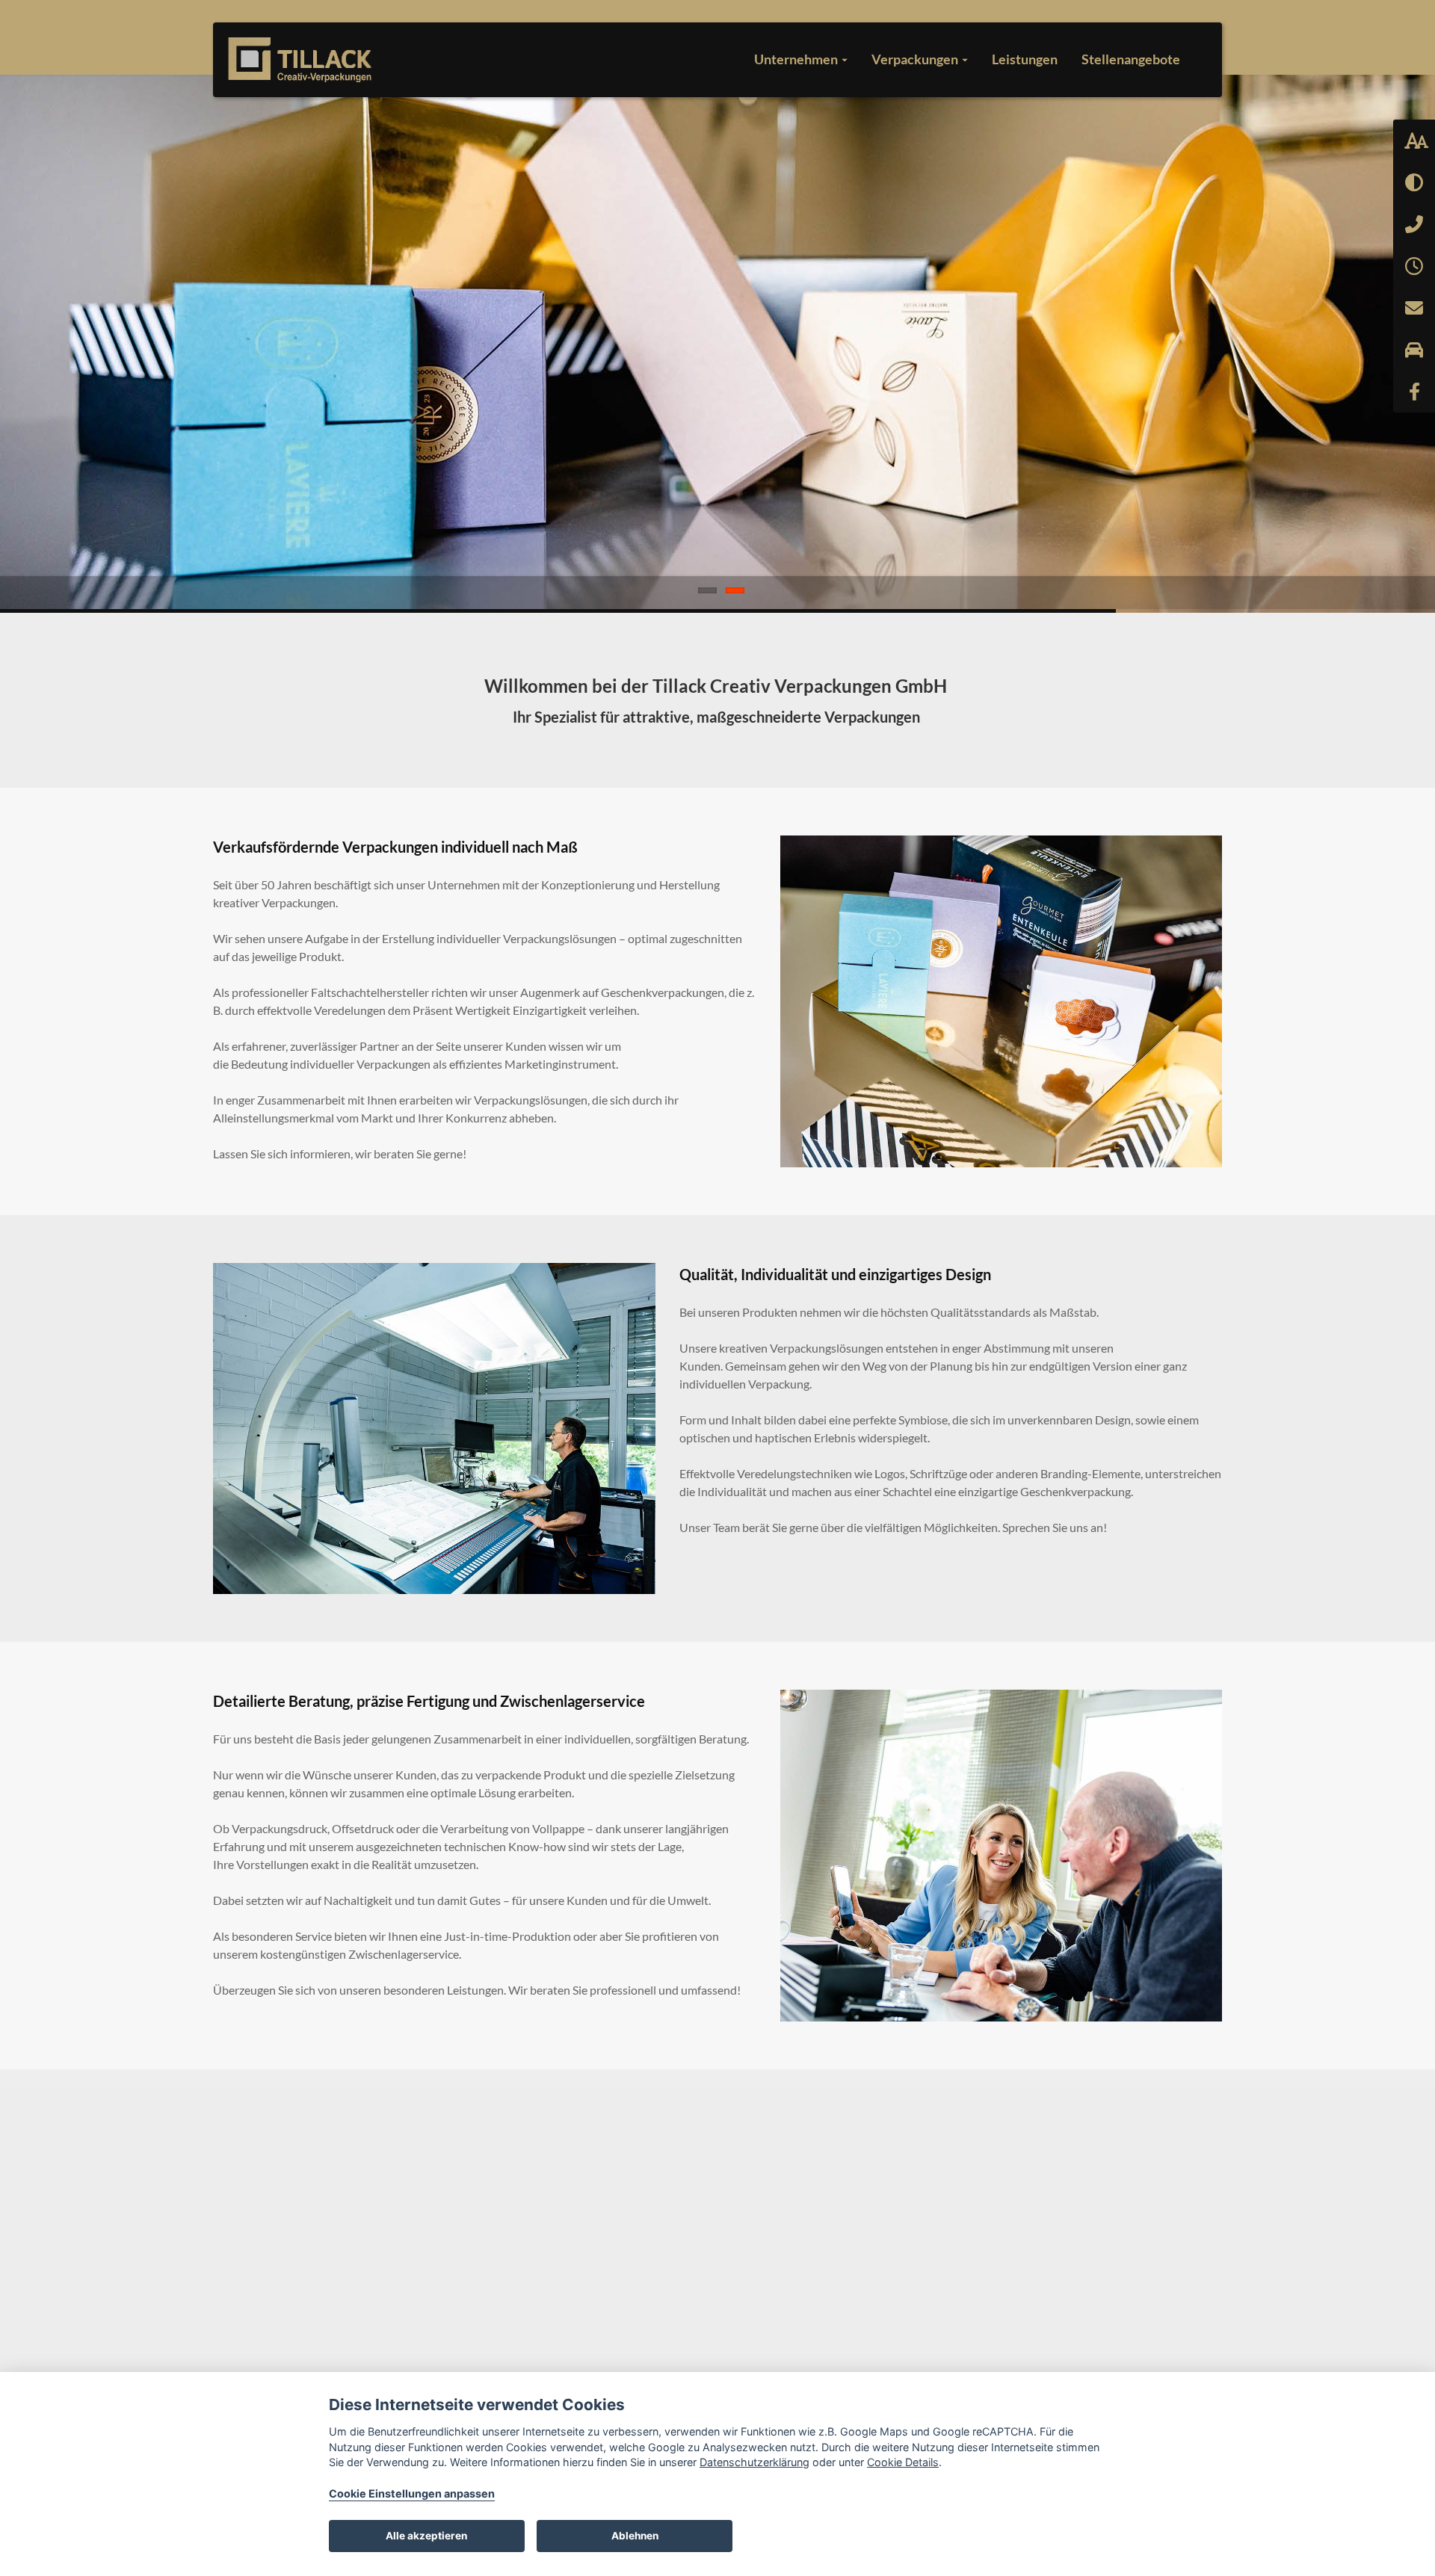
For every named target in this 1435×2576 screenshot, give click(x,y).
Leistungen (1025, 59)
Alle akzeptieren (426, 2536)
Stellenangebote (1131, 59)
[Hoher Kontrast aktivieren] (1414, 182)
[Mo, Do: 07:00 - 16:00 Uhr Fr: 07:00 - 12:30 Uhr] (1414, 266)
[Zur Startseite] (300, 60)
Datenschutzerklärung (754, 2462)
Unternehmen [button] (797, 59)
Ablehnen (635, 2536)
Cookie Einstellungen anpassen (412, 2493)
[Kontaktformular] (1414, 308)
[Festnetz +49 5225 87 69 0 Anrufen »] (1414, 224)
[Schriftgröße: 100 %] (1414, 140)
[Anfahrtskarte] (1414, 350)
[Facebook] (1414, 392)
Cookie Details (903, 2462)
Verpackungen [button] (916, 59)
